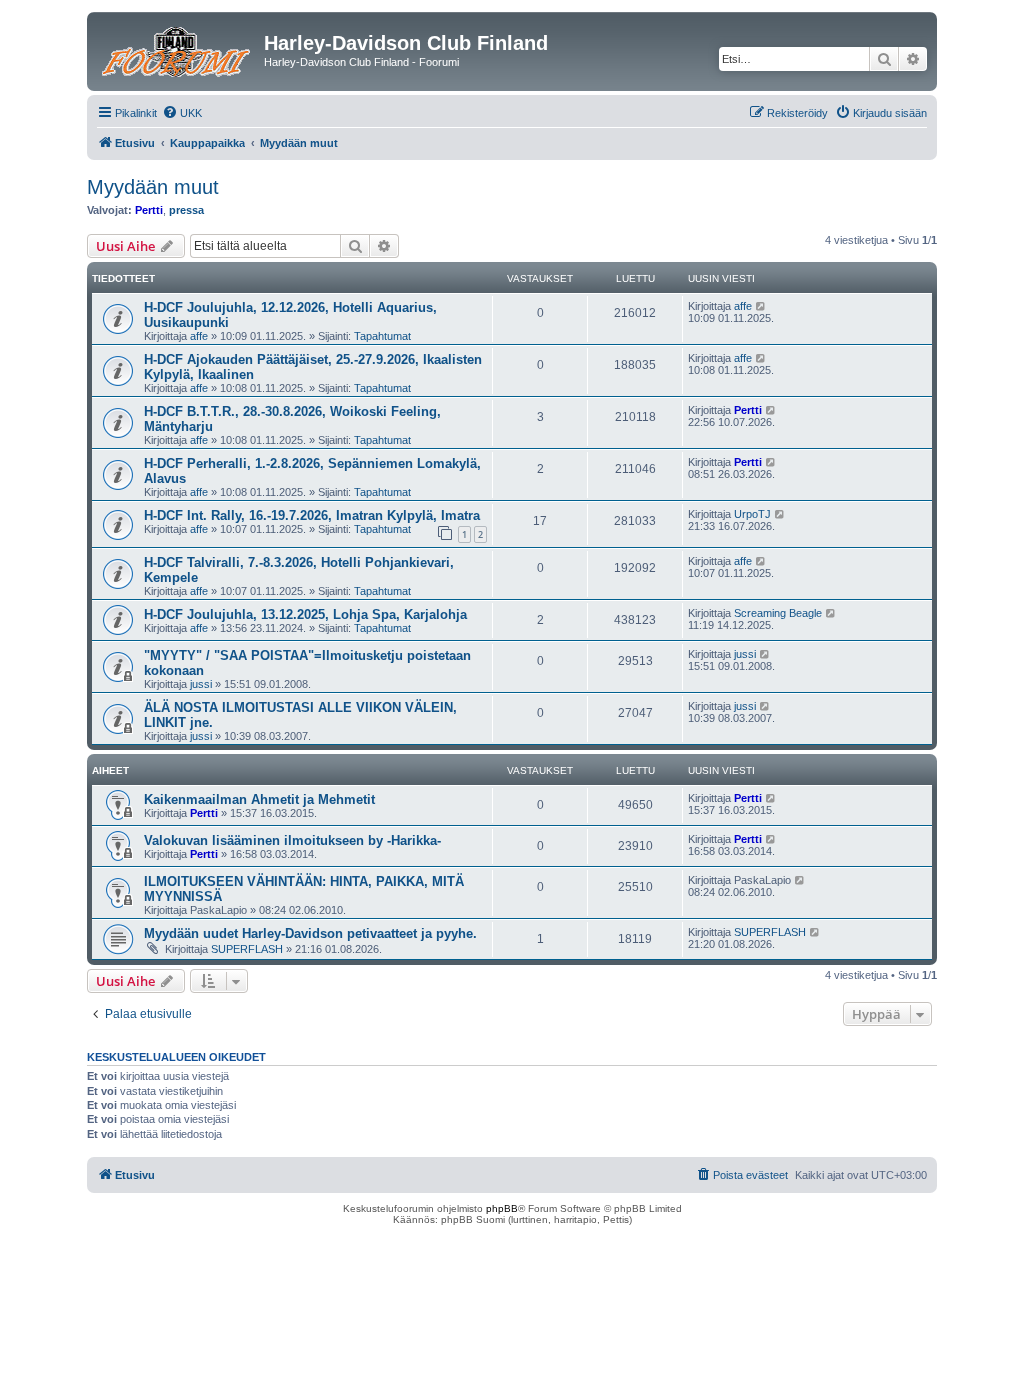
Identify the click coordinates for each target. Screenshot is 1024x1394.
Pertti (149, 210)
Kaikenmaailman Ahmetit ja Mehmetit (259, 799)
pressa (186, 210)
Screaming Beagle (778, 613)
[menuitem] (182, 113)
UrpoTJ (752, 514)
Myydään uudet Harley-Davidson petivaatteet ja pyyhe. (310, 933)
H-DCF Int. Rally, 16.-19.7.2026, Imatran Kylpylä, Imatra (312, 515)
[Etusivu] (178, 49)
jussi (201, 684)
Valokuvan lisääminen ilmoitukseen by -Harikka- (292, 840)
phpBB (502, 1208)
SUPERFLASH (247, 949)
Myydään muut (153, 187)
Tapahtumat (382, 336)
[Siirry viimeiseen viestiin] (761, 306)
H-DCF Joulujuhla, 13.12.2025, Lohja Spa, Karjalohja (305, 614)
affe (199, 336)
